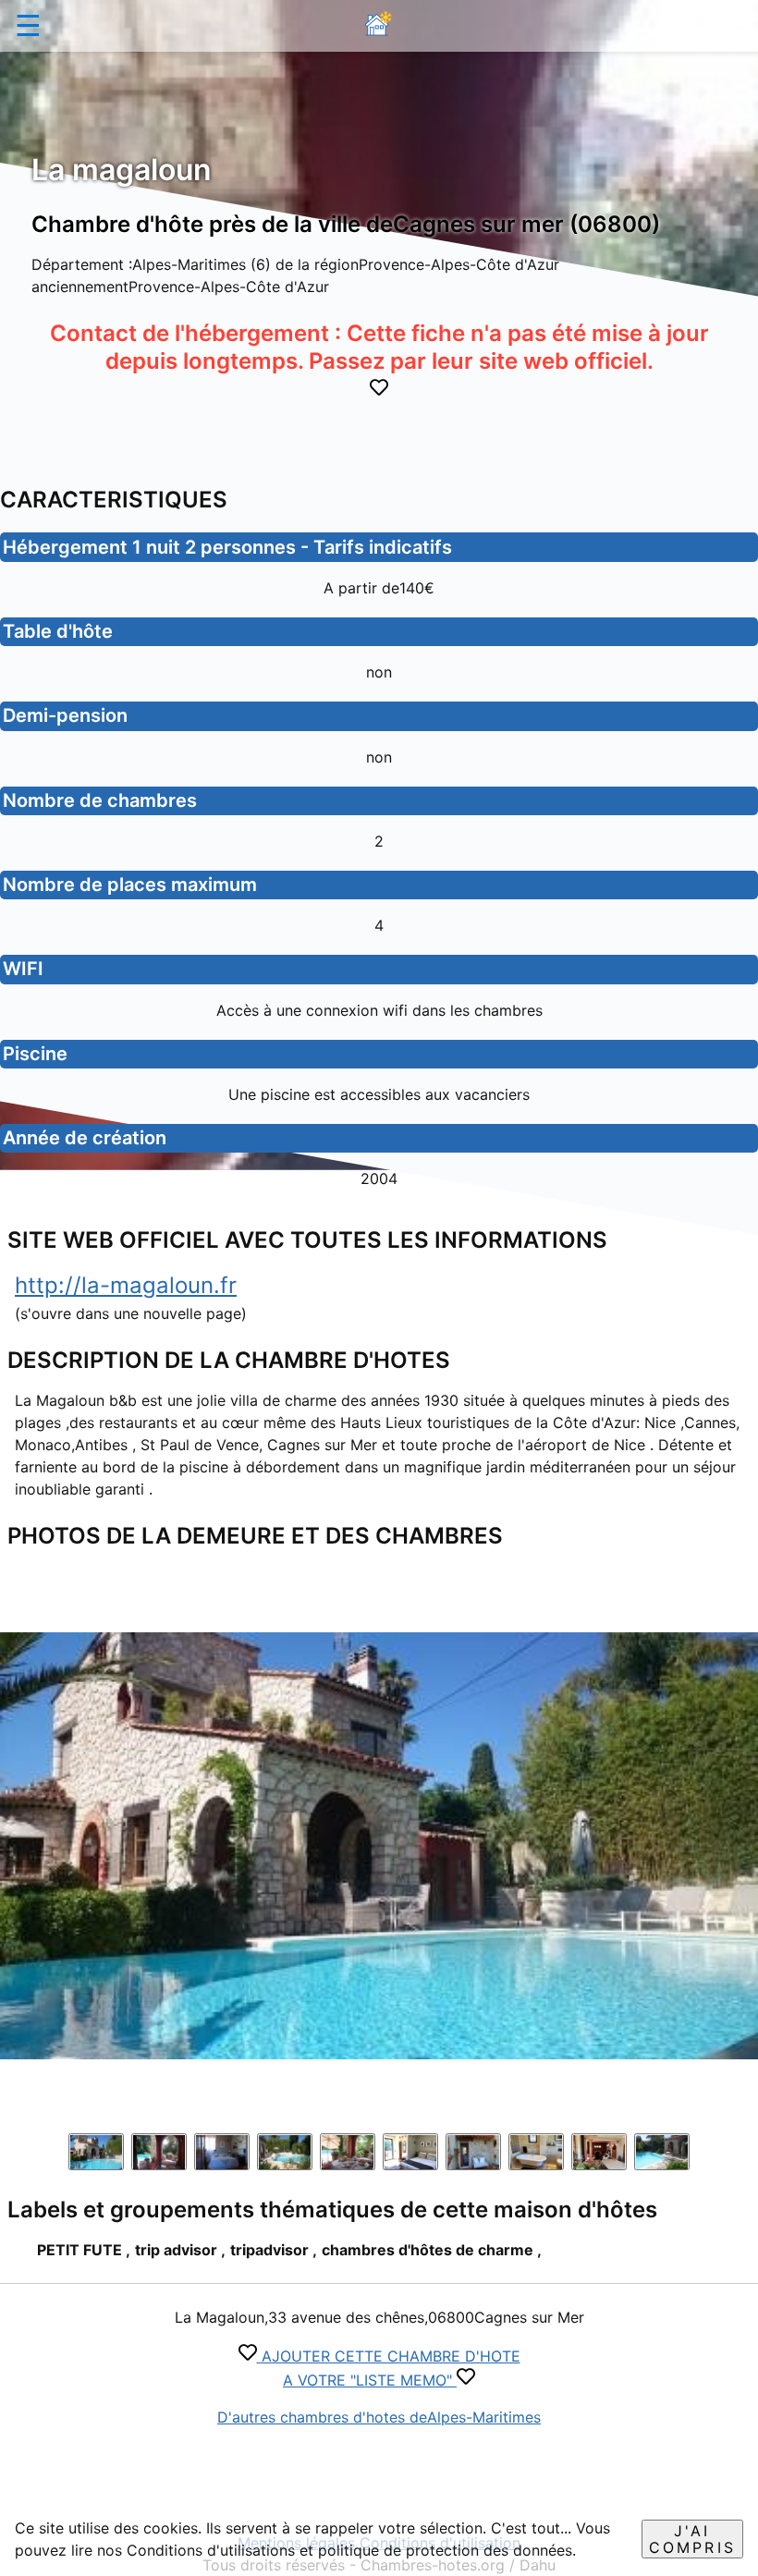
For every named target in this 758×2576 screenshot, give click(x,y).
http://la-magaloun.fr (126, 1285)
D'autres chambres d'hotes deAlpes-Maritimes (379, 2417)
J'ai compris (692, 2539)
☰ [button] (28, 25)
